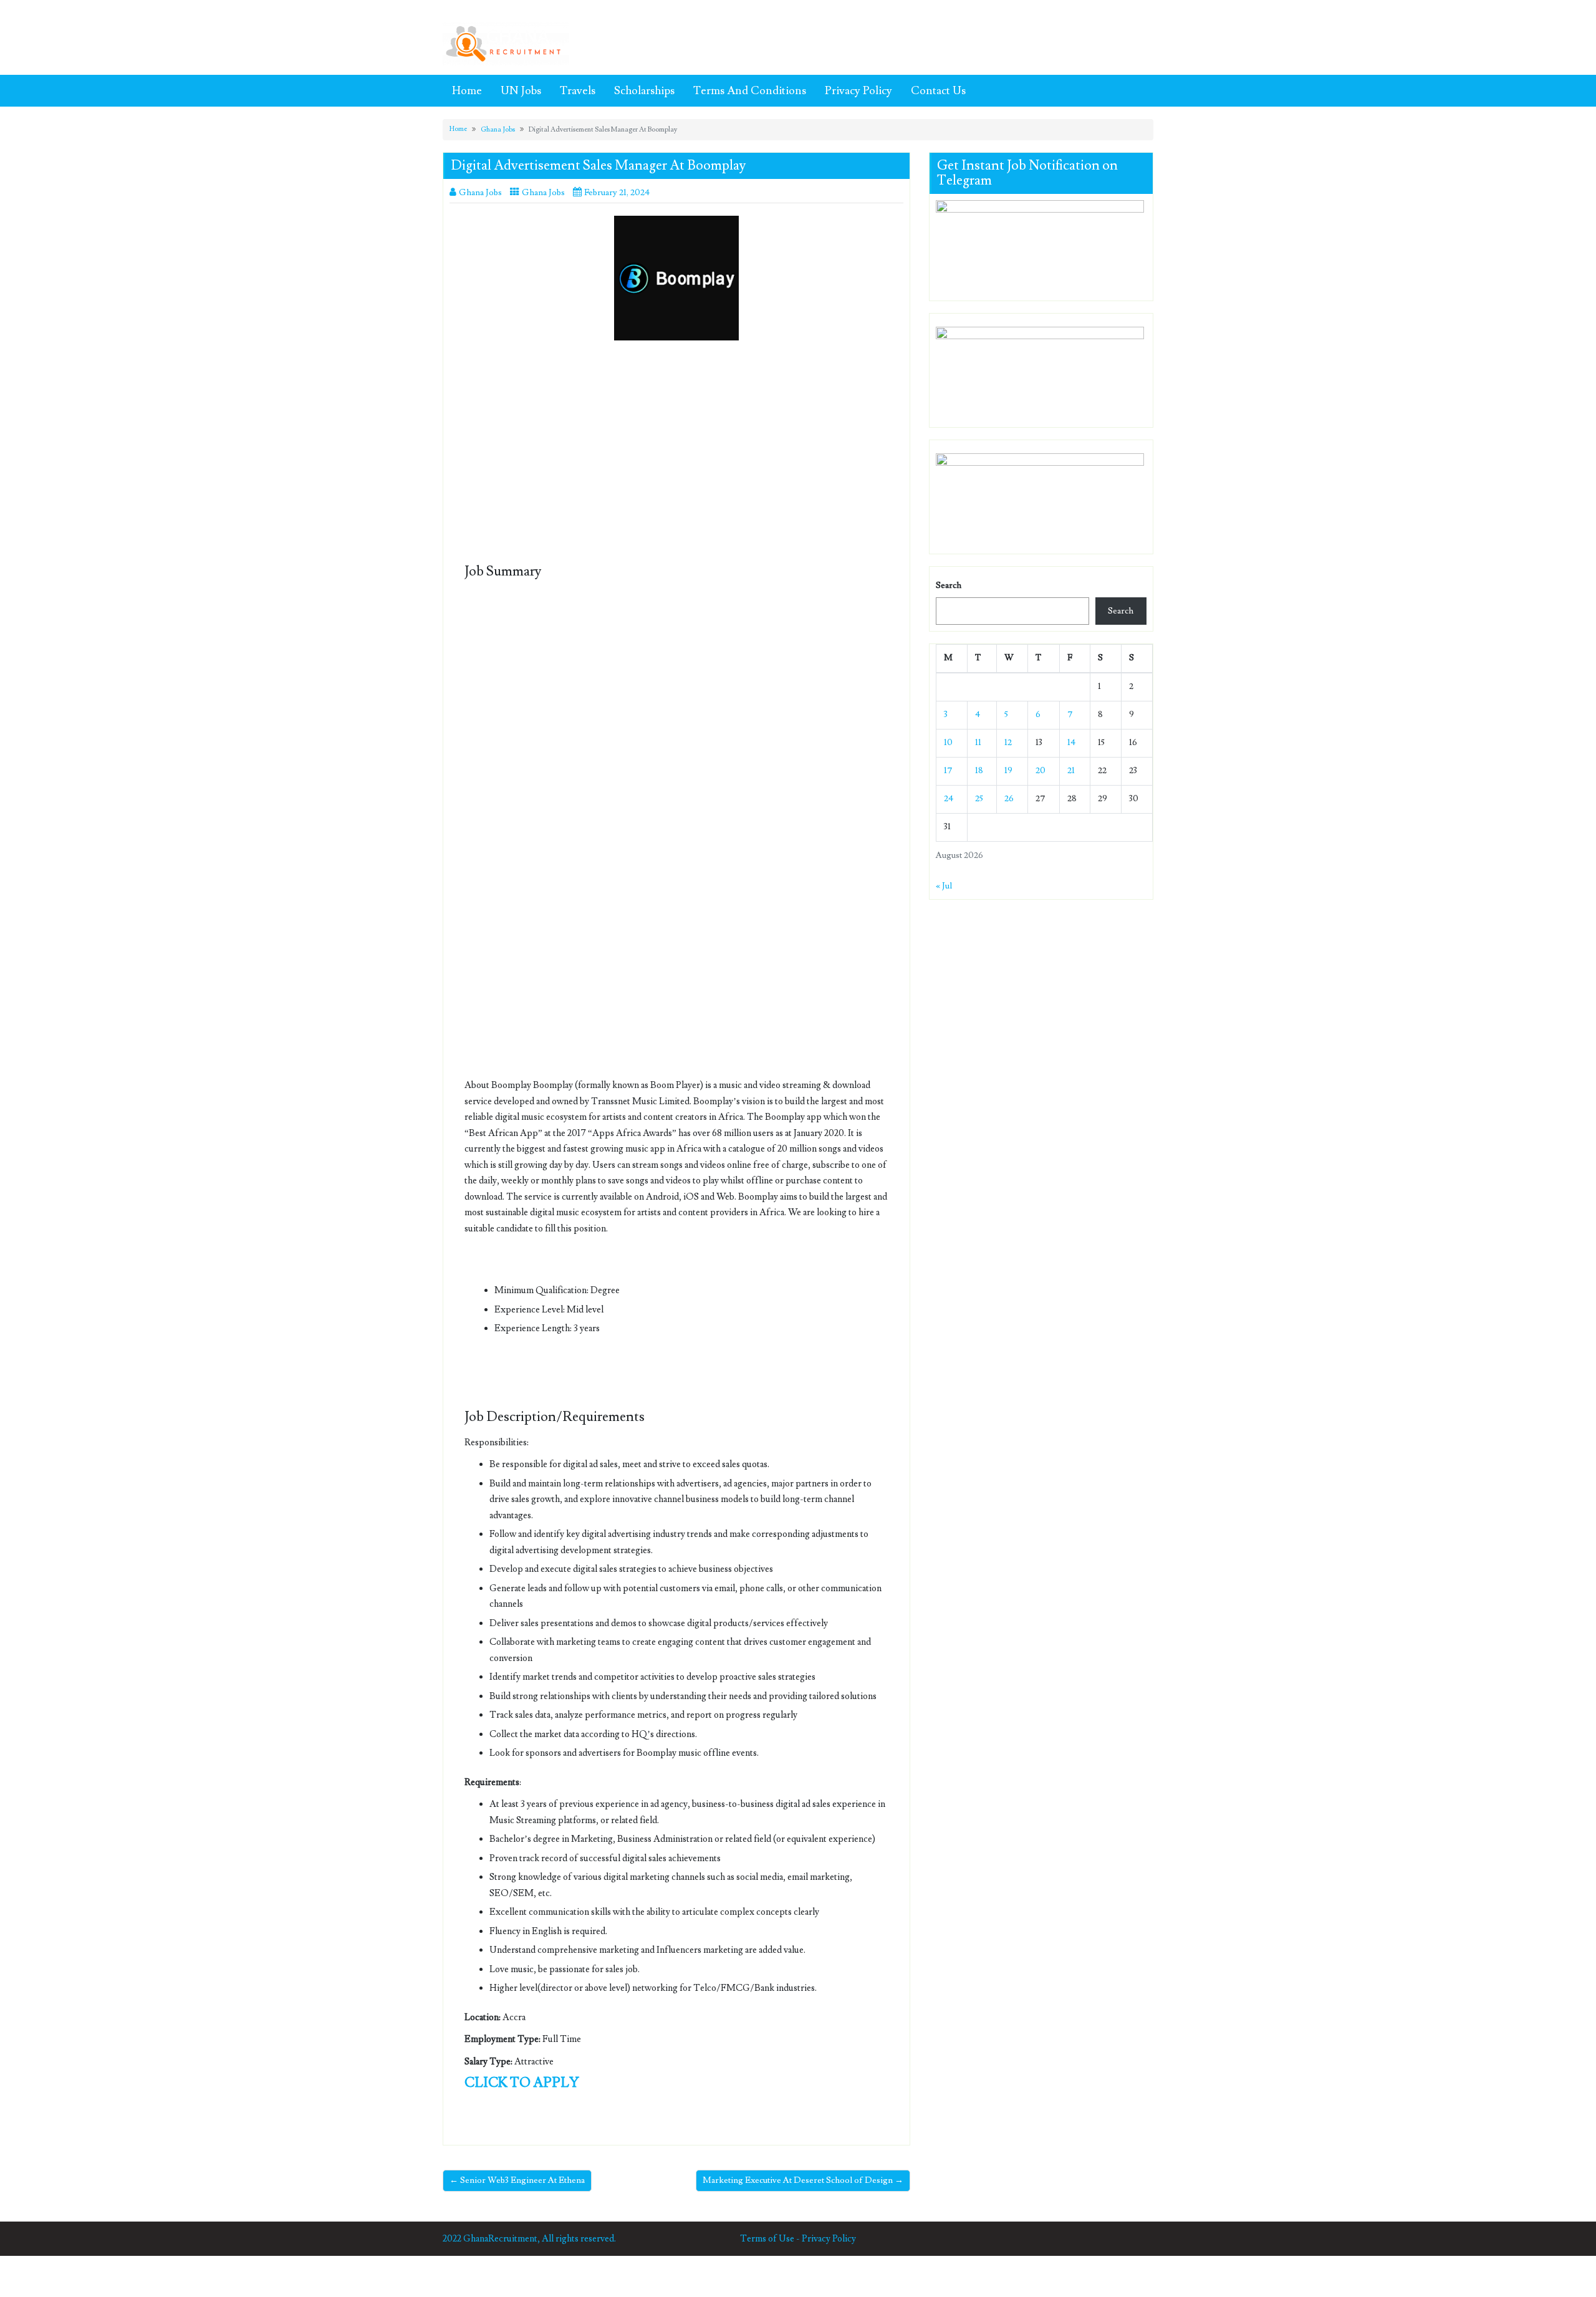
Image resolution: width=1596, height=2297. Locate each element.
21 (1071, 771)
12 (1008, 743)
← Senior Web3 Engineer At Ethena (517, 2180)
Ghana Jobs (498, 129)
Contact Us (938, 91)
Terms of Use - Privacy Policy (798, 2239)
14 (1071, 743)
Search (949, 585)
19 (1008, 771)
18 (979, 771)
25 (979, 799)
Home (467, 91)
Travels (578, 91)
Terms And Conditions (750, 91)
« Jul (944, 886)
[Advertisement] (676, 442)
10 (948, 743)
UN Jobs (521, 91)
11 (978, 743)
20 (1041, 771)
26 (1009, 799)
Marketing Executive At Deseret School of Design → (803, 2180)
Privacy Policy (858, 91)
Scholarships (644, 91)
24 (949, 799)
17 (948, 771)
